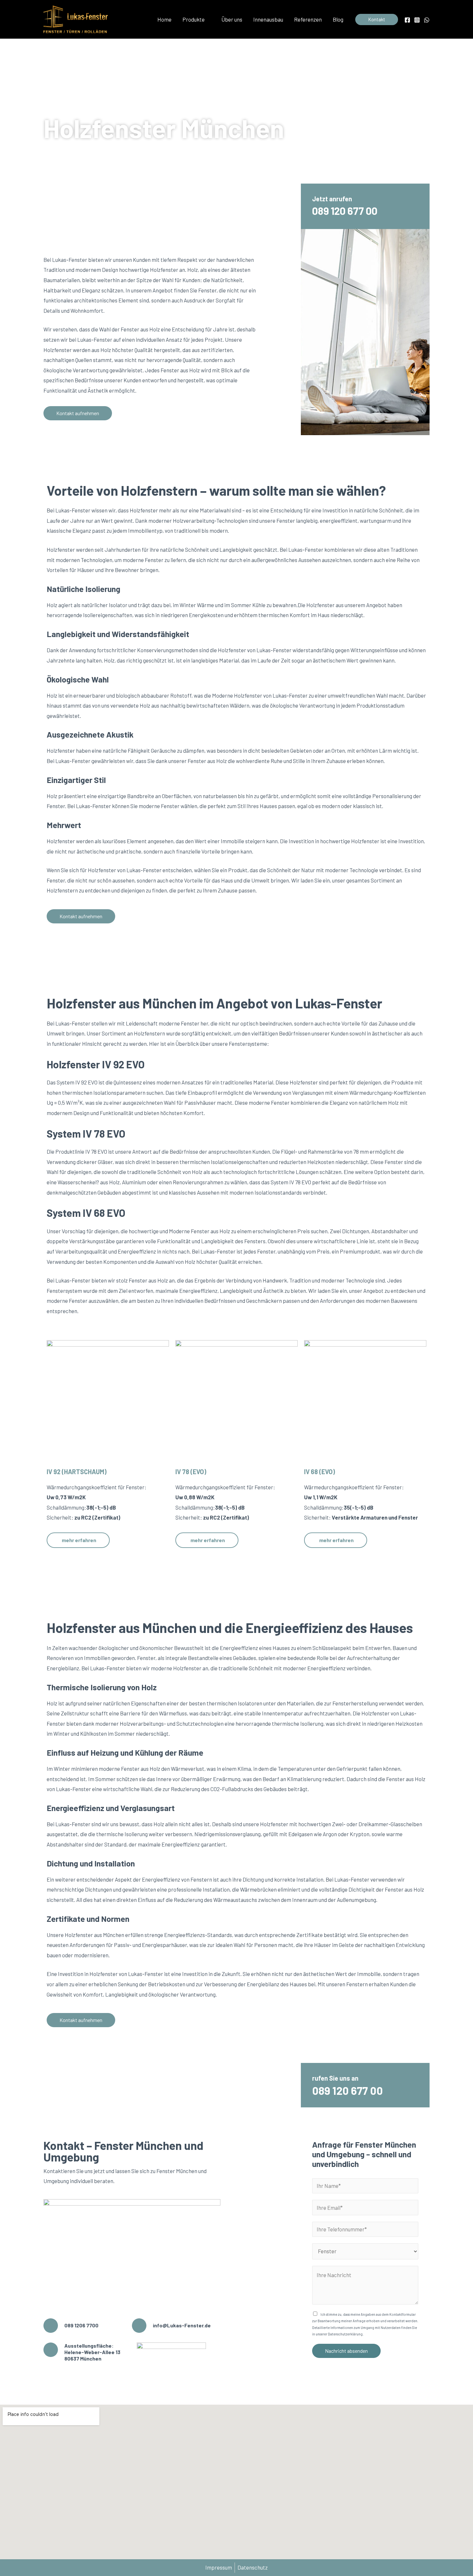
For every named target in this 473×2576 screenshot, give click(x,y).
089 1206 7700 (81, 2325)
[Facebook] (407, 20)
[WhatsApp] (427, 20)
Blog (338, 19)
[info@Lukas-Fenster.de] (139, 2326)
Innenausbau (268, 19)
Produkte (194, 19)
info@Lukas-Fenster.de (182, 2325)
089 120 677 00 (345, 211)
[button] (377, 19)
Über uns (232, 19)
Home (164, 19)
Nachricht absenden (346, 2351)
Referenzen (308, 19)
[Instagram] (417, 20)
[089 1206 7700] (51, 2326)
